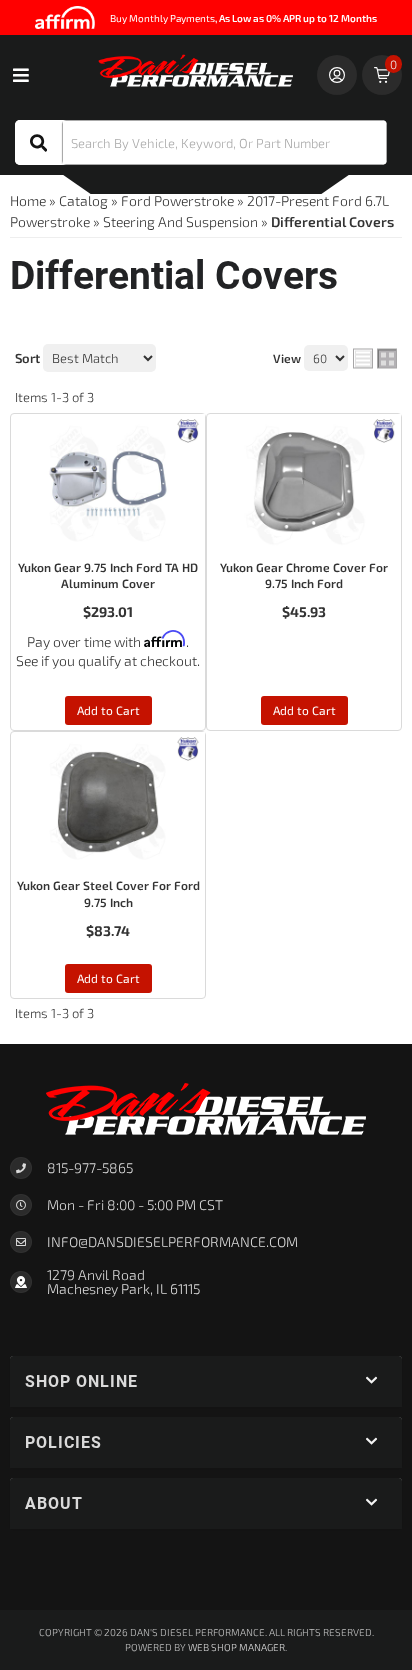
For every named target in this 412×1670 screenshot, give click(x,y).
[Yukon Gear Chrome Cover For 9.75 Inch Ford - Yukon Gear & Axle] (384, 428)
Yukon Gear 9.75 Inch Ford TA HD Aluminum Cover (108, 575)
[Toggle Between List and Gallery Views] (375, 359)
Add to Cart (108, 710)
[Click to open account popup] (337, 75)
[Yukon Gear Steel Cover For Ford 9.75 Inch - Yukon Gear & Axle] (188, 746)
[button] (201, 142)
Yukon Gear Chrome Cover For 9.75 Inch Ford (304, 575)
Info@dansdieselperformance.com (172, 1242)
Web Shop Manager (236, 1647)
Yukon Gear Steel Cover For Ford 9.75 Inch (108, 893)
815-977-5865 (90, 1167)
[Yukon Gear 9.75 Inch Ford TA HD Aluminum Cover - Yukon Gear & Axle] (188, 428)
